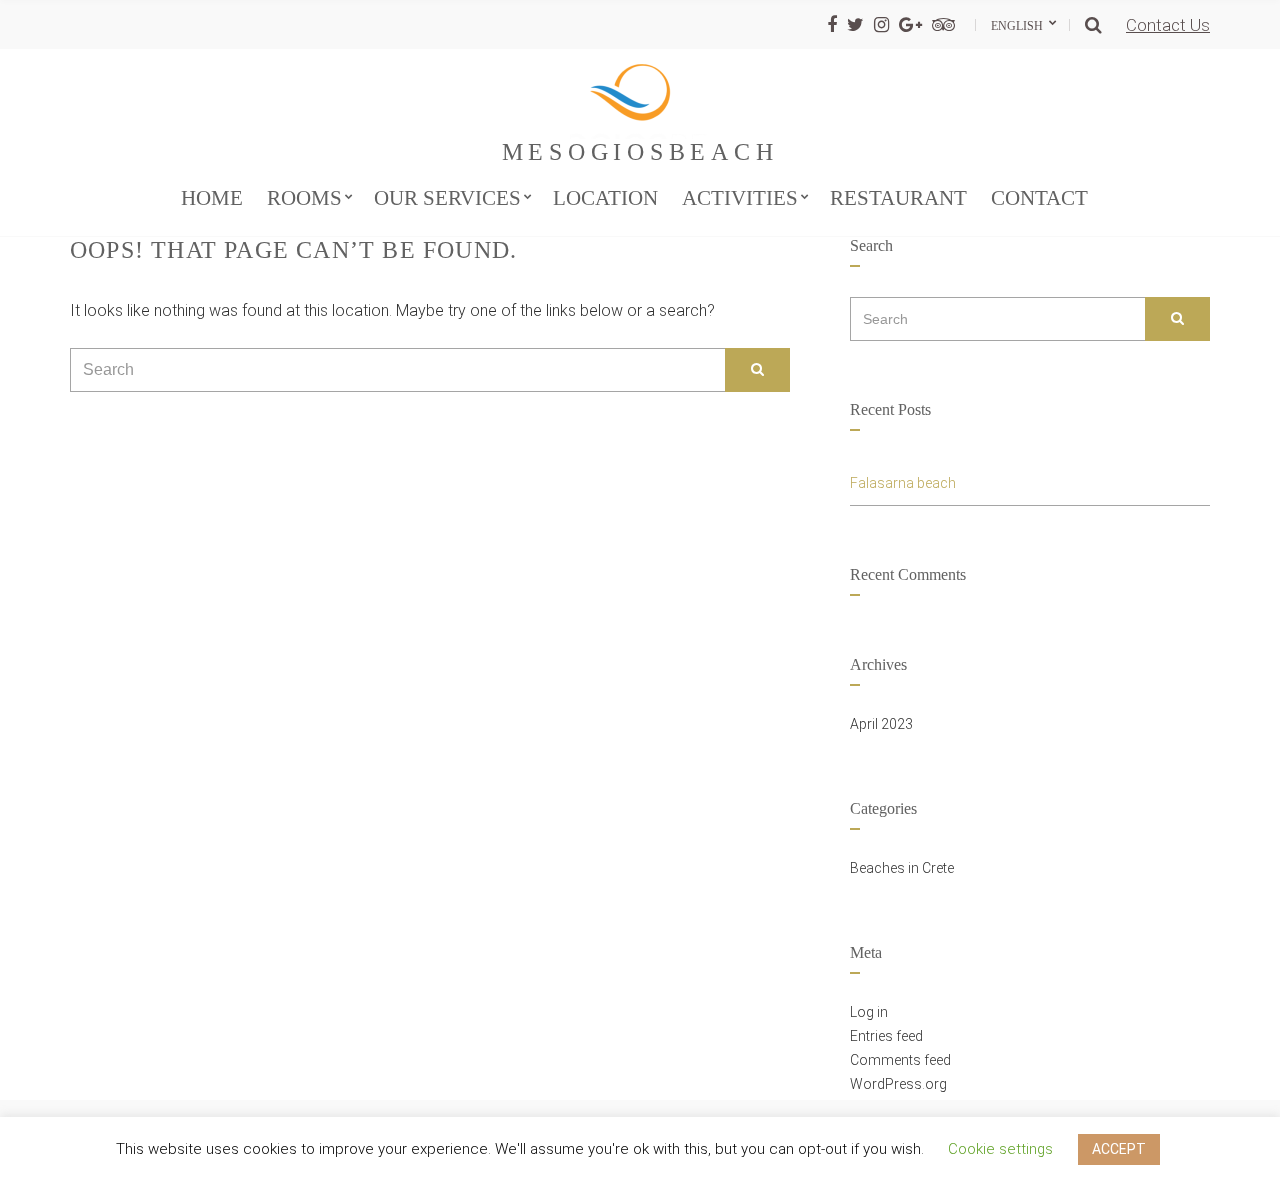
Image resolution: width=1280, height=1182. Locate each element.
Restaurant (898, 198)
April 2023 (881, 724)
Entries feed (886, 1036)
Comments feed (900, 1060)
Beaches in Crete (902, 868)
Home (212, 198)
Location (605, 198)
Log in (869, 1012)
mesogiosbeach (640, 152)
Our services (447, 198)
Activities (740, 198)
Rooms (304, 198)
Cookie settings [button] (1000, 1149)
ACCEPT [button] (1119, 1149)
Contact (1039, 198)
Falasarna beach (903, 483)
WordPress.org (898, 1084)
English (1018, 26)
